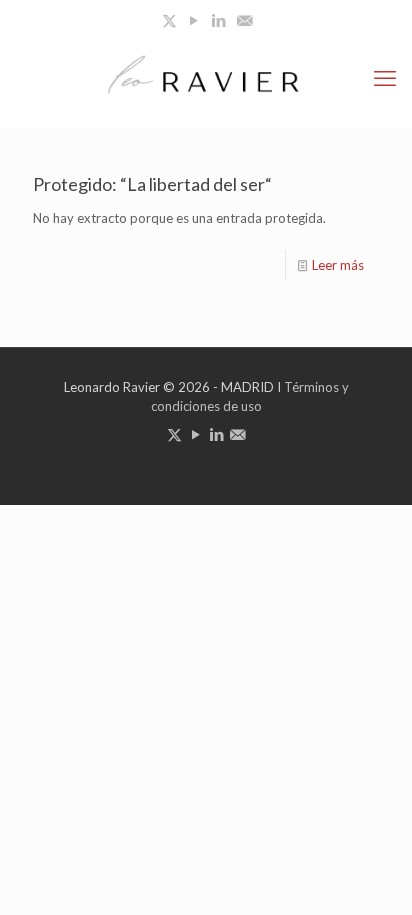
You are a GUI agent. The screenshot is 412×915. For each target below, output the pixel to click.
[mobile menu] (385, 78)
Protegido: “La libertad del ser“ (152, 184)
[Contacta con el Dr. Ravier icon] (244, 20)
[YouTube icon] (194, 20)
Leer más (338, 265)
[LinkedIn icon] (219, 20)
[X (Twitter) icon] (169, 20)
